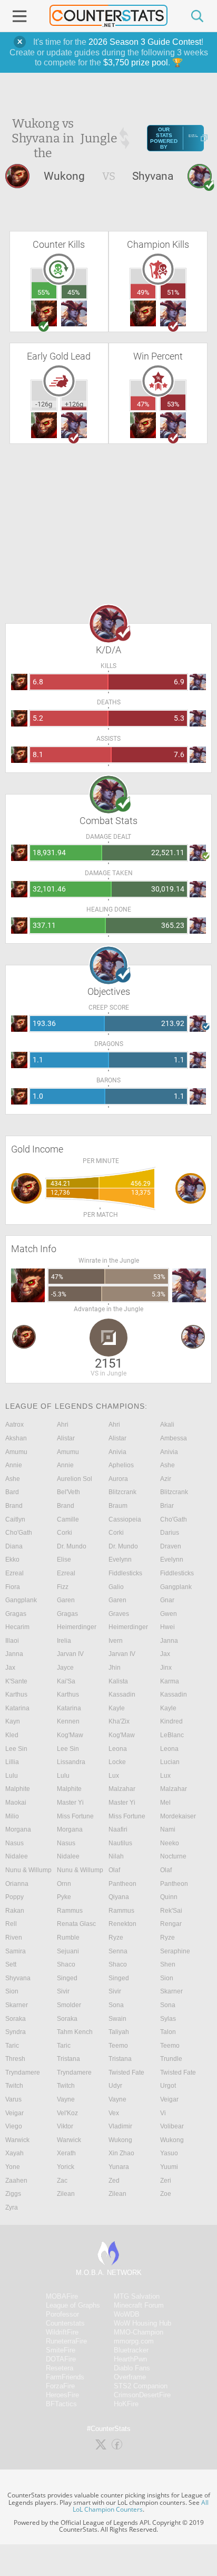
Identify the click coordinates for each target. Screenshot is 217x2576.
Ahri (63, 1425)
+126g (74, 404)
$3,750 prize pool (136, 62)
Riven (14, 1938)
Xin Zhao (121, 2153)
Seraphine (175, 1951)
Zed (114, 2181)
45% (74, 292)
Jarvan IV (70, 1654)
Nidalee (17, 1856)
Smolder (69, 2005)
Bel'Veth (68, 1492)
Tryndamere (23, 2073)
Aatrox (14, 1425)
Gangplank (176, 1587)
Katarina (17, 1708)
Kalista (118, 1681)
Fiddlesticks (125, 1573)
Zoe (166, 2194)
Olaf (114, 1870)
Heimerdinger (77, 1627)
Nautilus (120, 1843)
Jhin (115, 1668)
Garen (66, 1600)
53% (173, 404)
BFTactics (61, 2404)
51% (173, 292)
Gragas (16, 1614)
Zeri (166, 2181)
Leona (118, 1749)
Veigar (169, 2099)
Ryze (116, 1938)
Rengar (171, 1924)
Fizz (63, 1587)
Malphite (18, 1789)
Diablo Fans (132, 2368)
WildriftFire (62, 2332)
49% (143, 292)
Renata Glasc (76, 1924)
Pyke (64, 1897)
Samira (16, 1951)
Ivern (116, 1641)
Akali (167, 1425)
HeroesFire (62, 2395)
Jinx (166, 1668)
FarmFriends (65, 2377)
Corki (65, 1533)
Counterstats (65, 2323)
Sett (11, 1964)
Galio (116, 1587)
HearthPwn (130, 2359)
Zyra (12, 2207)
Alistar (66, 1438)
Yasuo (169, 2153)
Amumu (16, 1452)
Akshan (16, 1438)
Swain (117, 2019)
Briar (167, 1506)
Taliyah (119, 2032)
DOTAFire (61, 2359)
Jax (165, 1654)
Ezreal (14, 1573)
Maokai (16, 1803)
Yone (13, 2167)
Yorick (66, 2167)
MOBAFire (62, 2296)
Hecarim (17, 1627)
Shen (168, 1964)
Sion (167, 1978)
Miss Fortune (75, 1816)
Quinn (169, 1897)
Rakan (15, 1911)
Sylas (168, 2019)
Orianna (17, 1884)
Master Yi (70, 1803)
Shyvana (18, 1978)
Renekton (122, 1924)
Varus (13, 2099)
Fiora (13, 1587)
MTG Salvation (137, 2296)
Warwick (17, 2140)
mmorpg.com (134, 2341)
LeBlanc (172, 1735)
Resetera (60, 2368)
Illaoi (12, 1641)
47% (143, 404)
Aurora (118, 1479)
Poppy (14, 1897)
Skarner (171, 1991)
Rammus (70, 1911)
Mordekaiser (178, 1816)
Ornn (64, 1884)
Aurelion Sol (75, 1479)
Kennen (68, 1721)
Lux (114, 1776)
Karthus (16, 1694)
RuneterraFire (66, 2341)
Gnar (167, 1600)
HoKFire (126, 2404)
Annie (14, 1465)
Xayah (14, 2153)
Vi (163, 2113)
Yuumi (169, 2167)
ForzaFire (60, 2386)
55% (44, 292)
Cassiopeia (125, 1519)
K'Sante (16, 1681)
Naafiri (118, 1829)
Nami (168, 1829)
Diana (14, 1546)
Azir (166, 1479)
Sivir (63, 1991)
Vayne (66, 2099)
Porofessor (62, 2314)
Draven (171, 1546)
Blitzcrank (122, 1492)
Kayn (13, 1721)
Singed (67, 1978)
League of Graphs (73, 2305)
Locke (117, 1762)
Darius (170, 1533)
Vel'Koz (67, 2113)
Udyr (115, 2086)
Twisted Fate (126, 2073)
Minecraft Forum (139, 2305)
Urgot (168, 2086)
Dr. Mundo (72, 1546)
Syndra (16, 2032)
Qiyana (119, 1897)
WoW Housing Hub (142, 2323)
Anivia (117, 1452)
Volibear (172, 2126)
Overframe (130, 2377)
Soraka (16, 2019)
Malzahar (122, 1789)
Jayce (65, 1668)
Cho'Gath (174, 1519)
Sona (116, 2005)
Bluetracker (131, 2350)
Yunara (119, 2167)
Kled (12, 1735)
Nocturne (173, 1856)
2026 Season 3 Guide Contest (145, 42)
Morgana (18, 1829)
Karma (170, 1681)
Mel (165, 1803)
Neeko (170, 1843)
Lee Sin (16, 1749)
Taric (12, 2046)
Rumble (68, 1938)
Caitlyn (15, 1519)
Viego (14, 2126)
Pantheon (122, 1884)
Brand (14, 1506)
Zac (62, 2181)
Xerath (66, 2153)
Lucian (170, 1762)
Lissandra (71, 1762)
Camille (68, 1519)
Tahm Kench (75, 2032)
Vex (114, 2113)
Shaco (66, 1964)
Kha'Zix (119, 1721)
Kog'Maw (70, 1735)
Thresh (15, 2059)
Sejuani (68, 1951)
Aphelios (121, 1465)
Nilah (116, 1856)
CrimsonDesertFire (142, 2395)
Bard (12, 1492)
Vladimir (120, 2126)
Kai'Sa (66, 1681)
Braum (118, 1506)
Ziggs (13, 2194)
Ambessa (174, 1438)
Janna (169, 1641)
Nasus (14, 1843)
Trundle (171, 2059)
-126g (44, 404)
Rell (11, 1924)
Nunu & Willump (28, 1870)
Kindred (171, 1721)
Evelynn (120, 1560)
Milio (12, 1816)
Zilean (66, 2194)
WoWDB (127, 2314)
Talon (168, 2032)
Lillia (12, 1762)
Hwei (167, 1627)
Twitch (14, 2086)
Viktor (65, 2126)
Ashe (167, 1465)
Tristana (68, 2059)
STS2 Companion (141, 2386)
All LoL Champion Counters (141, 2506)
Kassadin (122, 1694)
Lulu (12, 1776)
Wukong (120, 2140)
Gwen (169, 1614)
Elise (64, 1560)
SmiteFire (61, 2350)
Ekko (12, 1560)
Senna (118, 1951)
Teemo (118, 2046)
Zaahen (16, 2181)
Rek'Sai (171, 1911)
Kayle (117, 1708)
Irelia (64, 1641)
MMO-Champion (139, 2332)
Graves (119, 1614)
